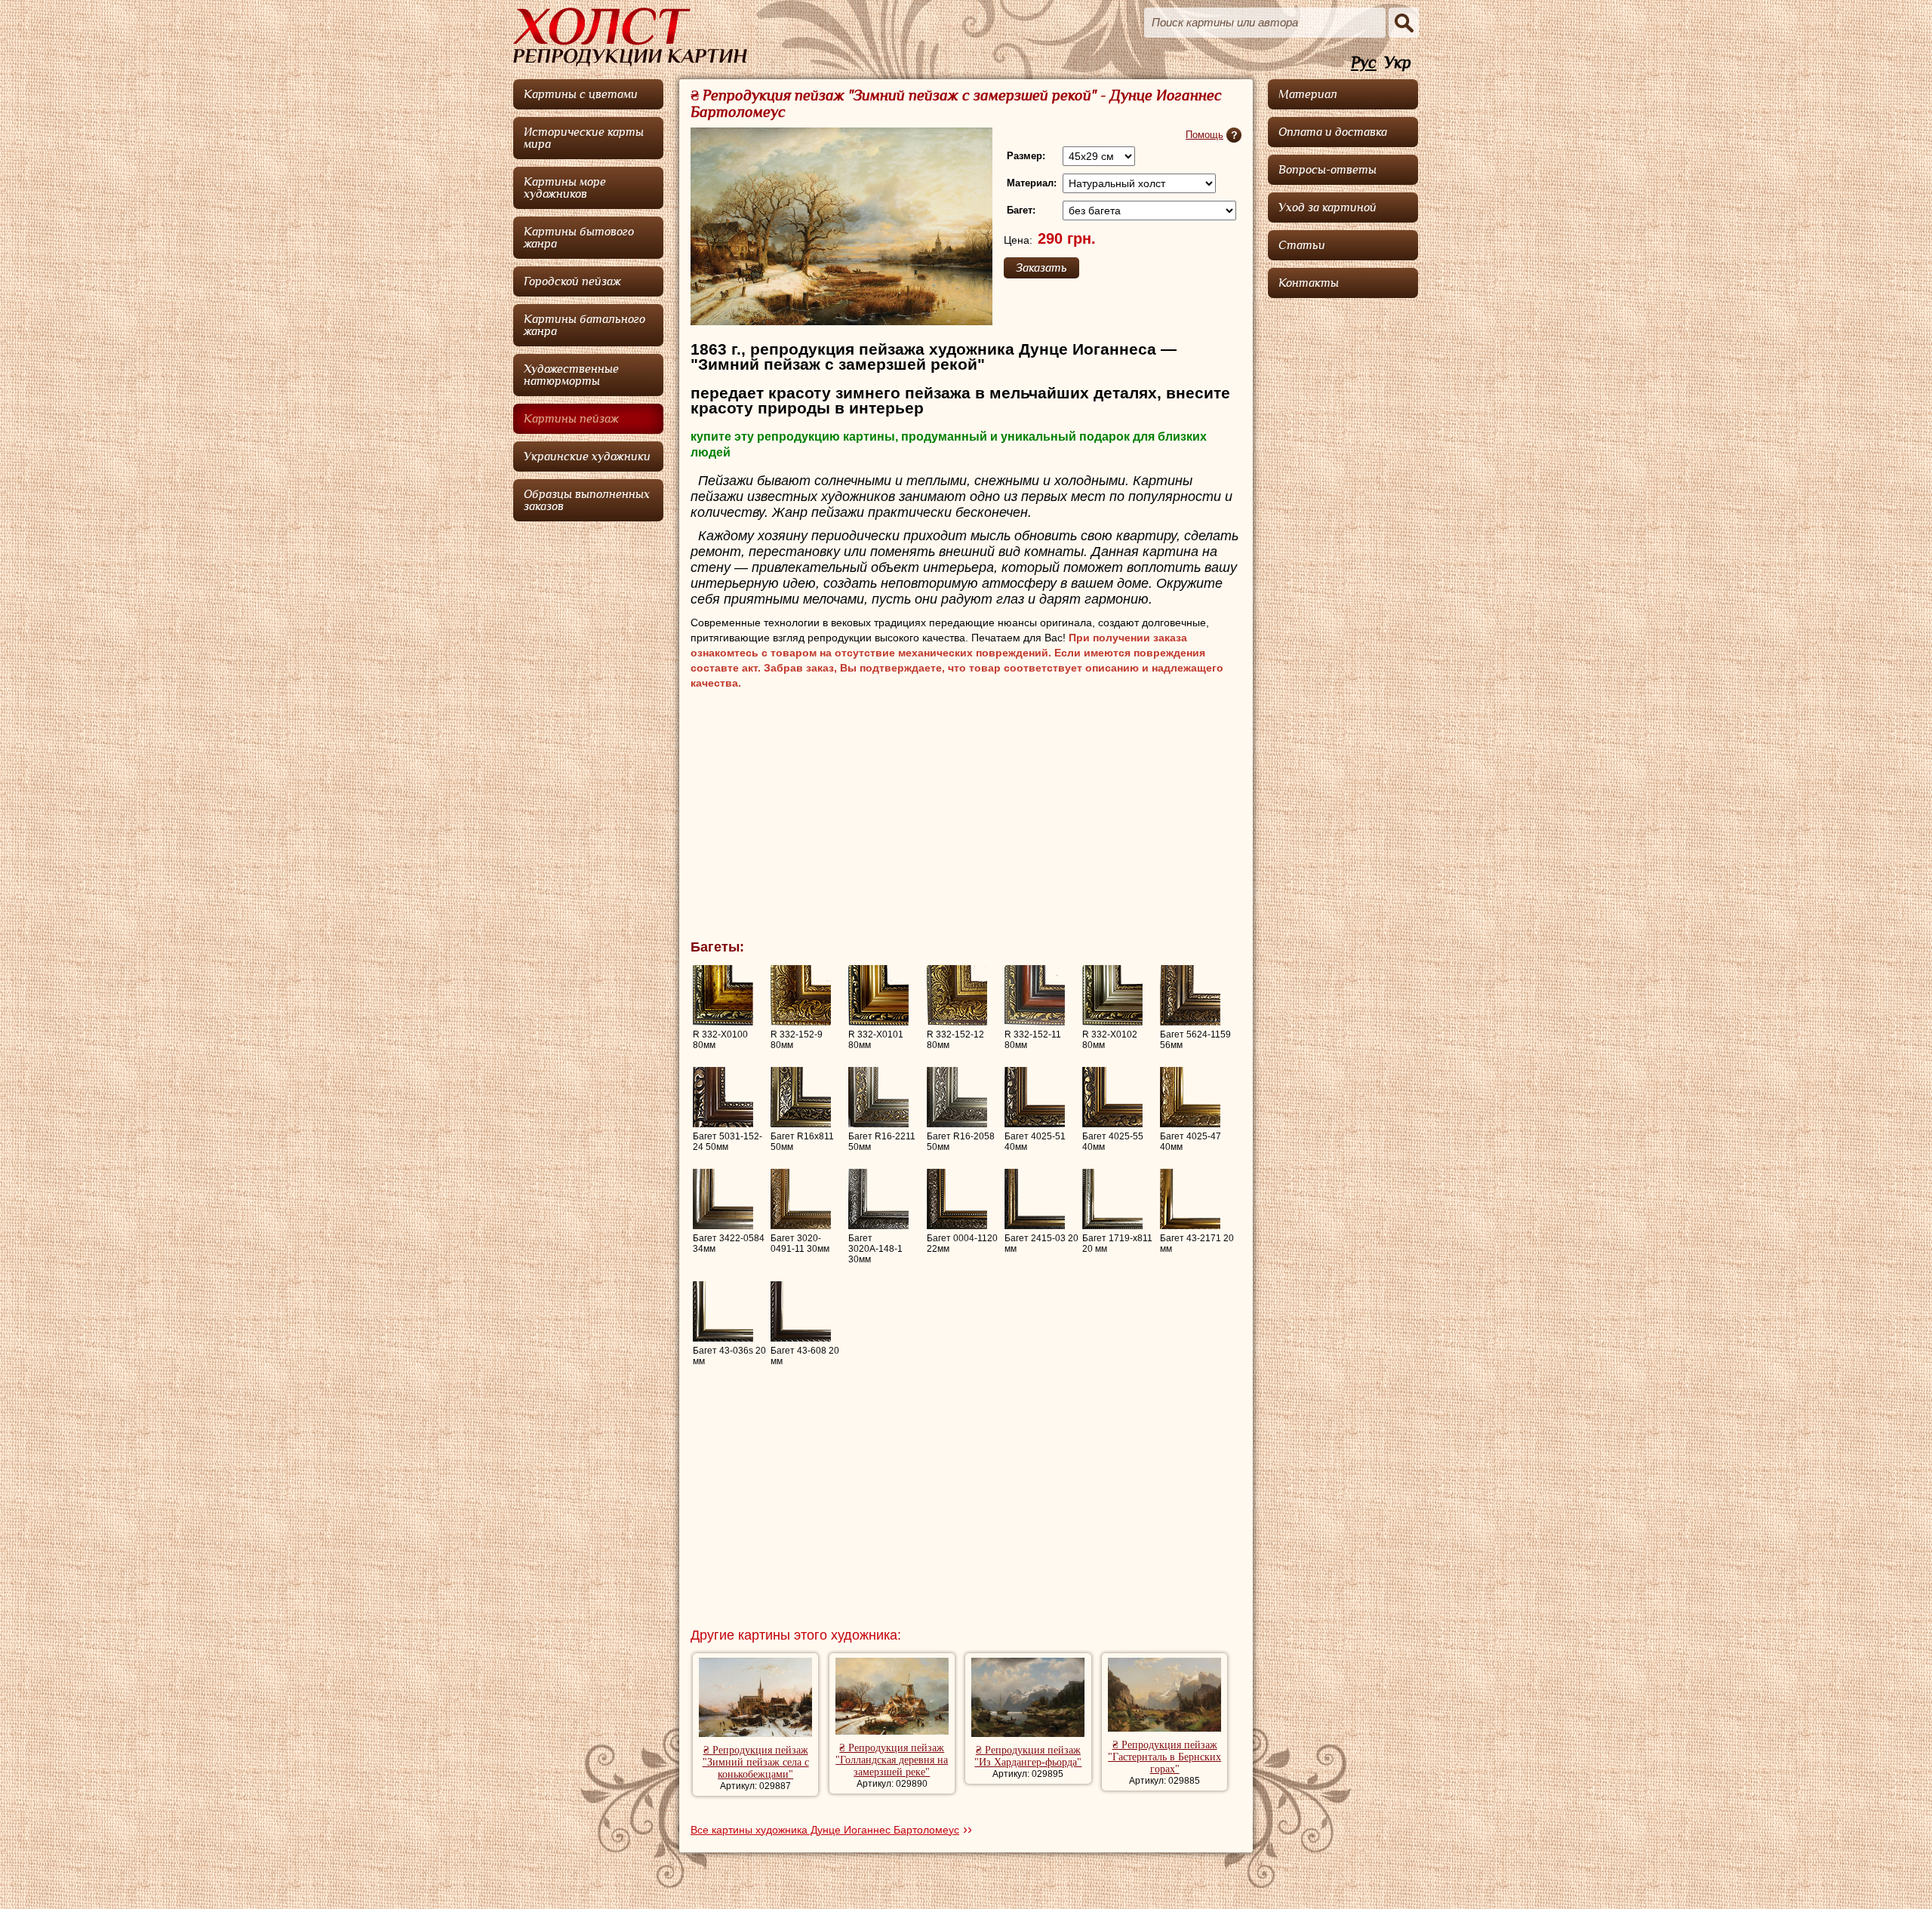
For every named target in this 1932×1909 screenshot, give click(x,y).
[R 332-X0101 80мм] (878, 995)
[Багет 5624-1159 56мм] (1190, 995)
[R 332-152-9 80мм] (801, 995)
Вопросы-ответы (1327, 170)
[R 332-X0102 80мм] (1112, 995)
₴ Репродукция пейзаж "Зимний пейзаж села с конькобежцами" (756, 1762)
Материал (1308, 94)
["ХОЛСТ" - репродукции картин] (630, 37)
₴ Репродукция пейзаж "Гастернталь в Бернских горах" (1164, 1757)
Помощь (1204, 135)
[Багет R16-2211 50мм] (878, 1097)
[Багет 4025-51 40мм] (1035, 1097)
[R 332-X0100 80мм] (723, 995)
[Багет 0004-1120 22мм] (957, 1199)
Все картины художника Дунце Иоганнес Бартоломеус (825, 1830)
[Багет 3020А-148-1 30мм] (878, 1199)
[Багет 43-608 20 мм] (801, 1311)
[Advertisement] (966, 819)
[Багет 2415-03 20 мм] (1035, 1199)
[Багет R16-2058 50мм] (957, 1097)
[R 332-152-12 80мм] (957, 995)
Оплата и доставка (1333, 132)
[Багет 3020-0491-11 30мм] (801, 1199)
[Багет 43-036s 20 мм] (723, 1311)
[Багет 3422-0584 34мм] (723, 1199)
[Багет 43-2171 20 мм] (1190, 1199)
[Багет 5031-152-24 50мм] (723, 1097)
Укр (1398, 63)
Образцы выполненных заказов (587, 500)
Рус (1364, 63)
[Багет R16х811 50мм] (801, 1097)
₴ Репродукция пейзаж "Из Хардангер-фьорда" (1028, 1756)
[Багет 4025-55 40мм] (1112, 1097)
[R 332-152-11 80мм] (1035, 995)
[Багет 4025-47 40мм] (1190, 1097)
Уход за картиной (1327, 207)
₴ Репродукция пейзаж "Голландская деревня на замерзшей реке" (892, 1760)
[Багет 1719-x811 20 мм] (1112, 1199)
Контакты (1309, 283)
